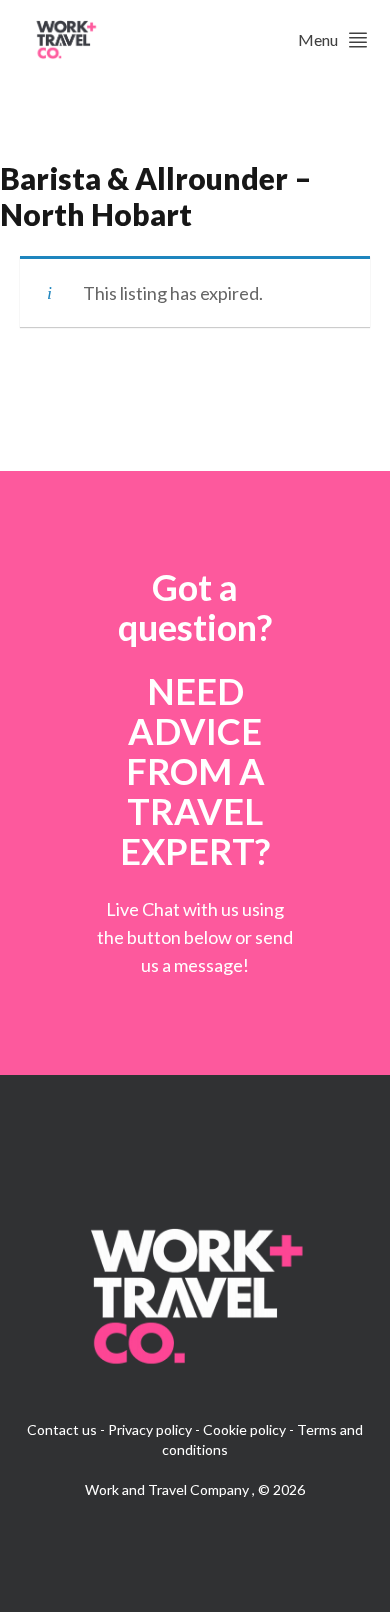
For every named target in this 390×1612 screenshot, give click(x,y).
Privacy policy (150, 1429)
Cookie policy (244, 1429)
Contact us (62, 1429)
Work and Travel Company (168, 1489)
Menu (318, 39)
